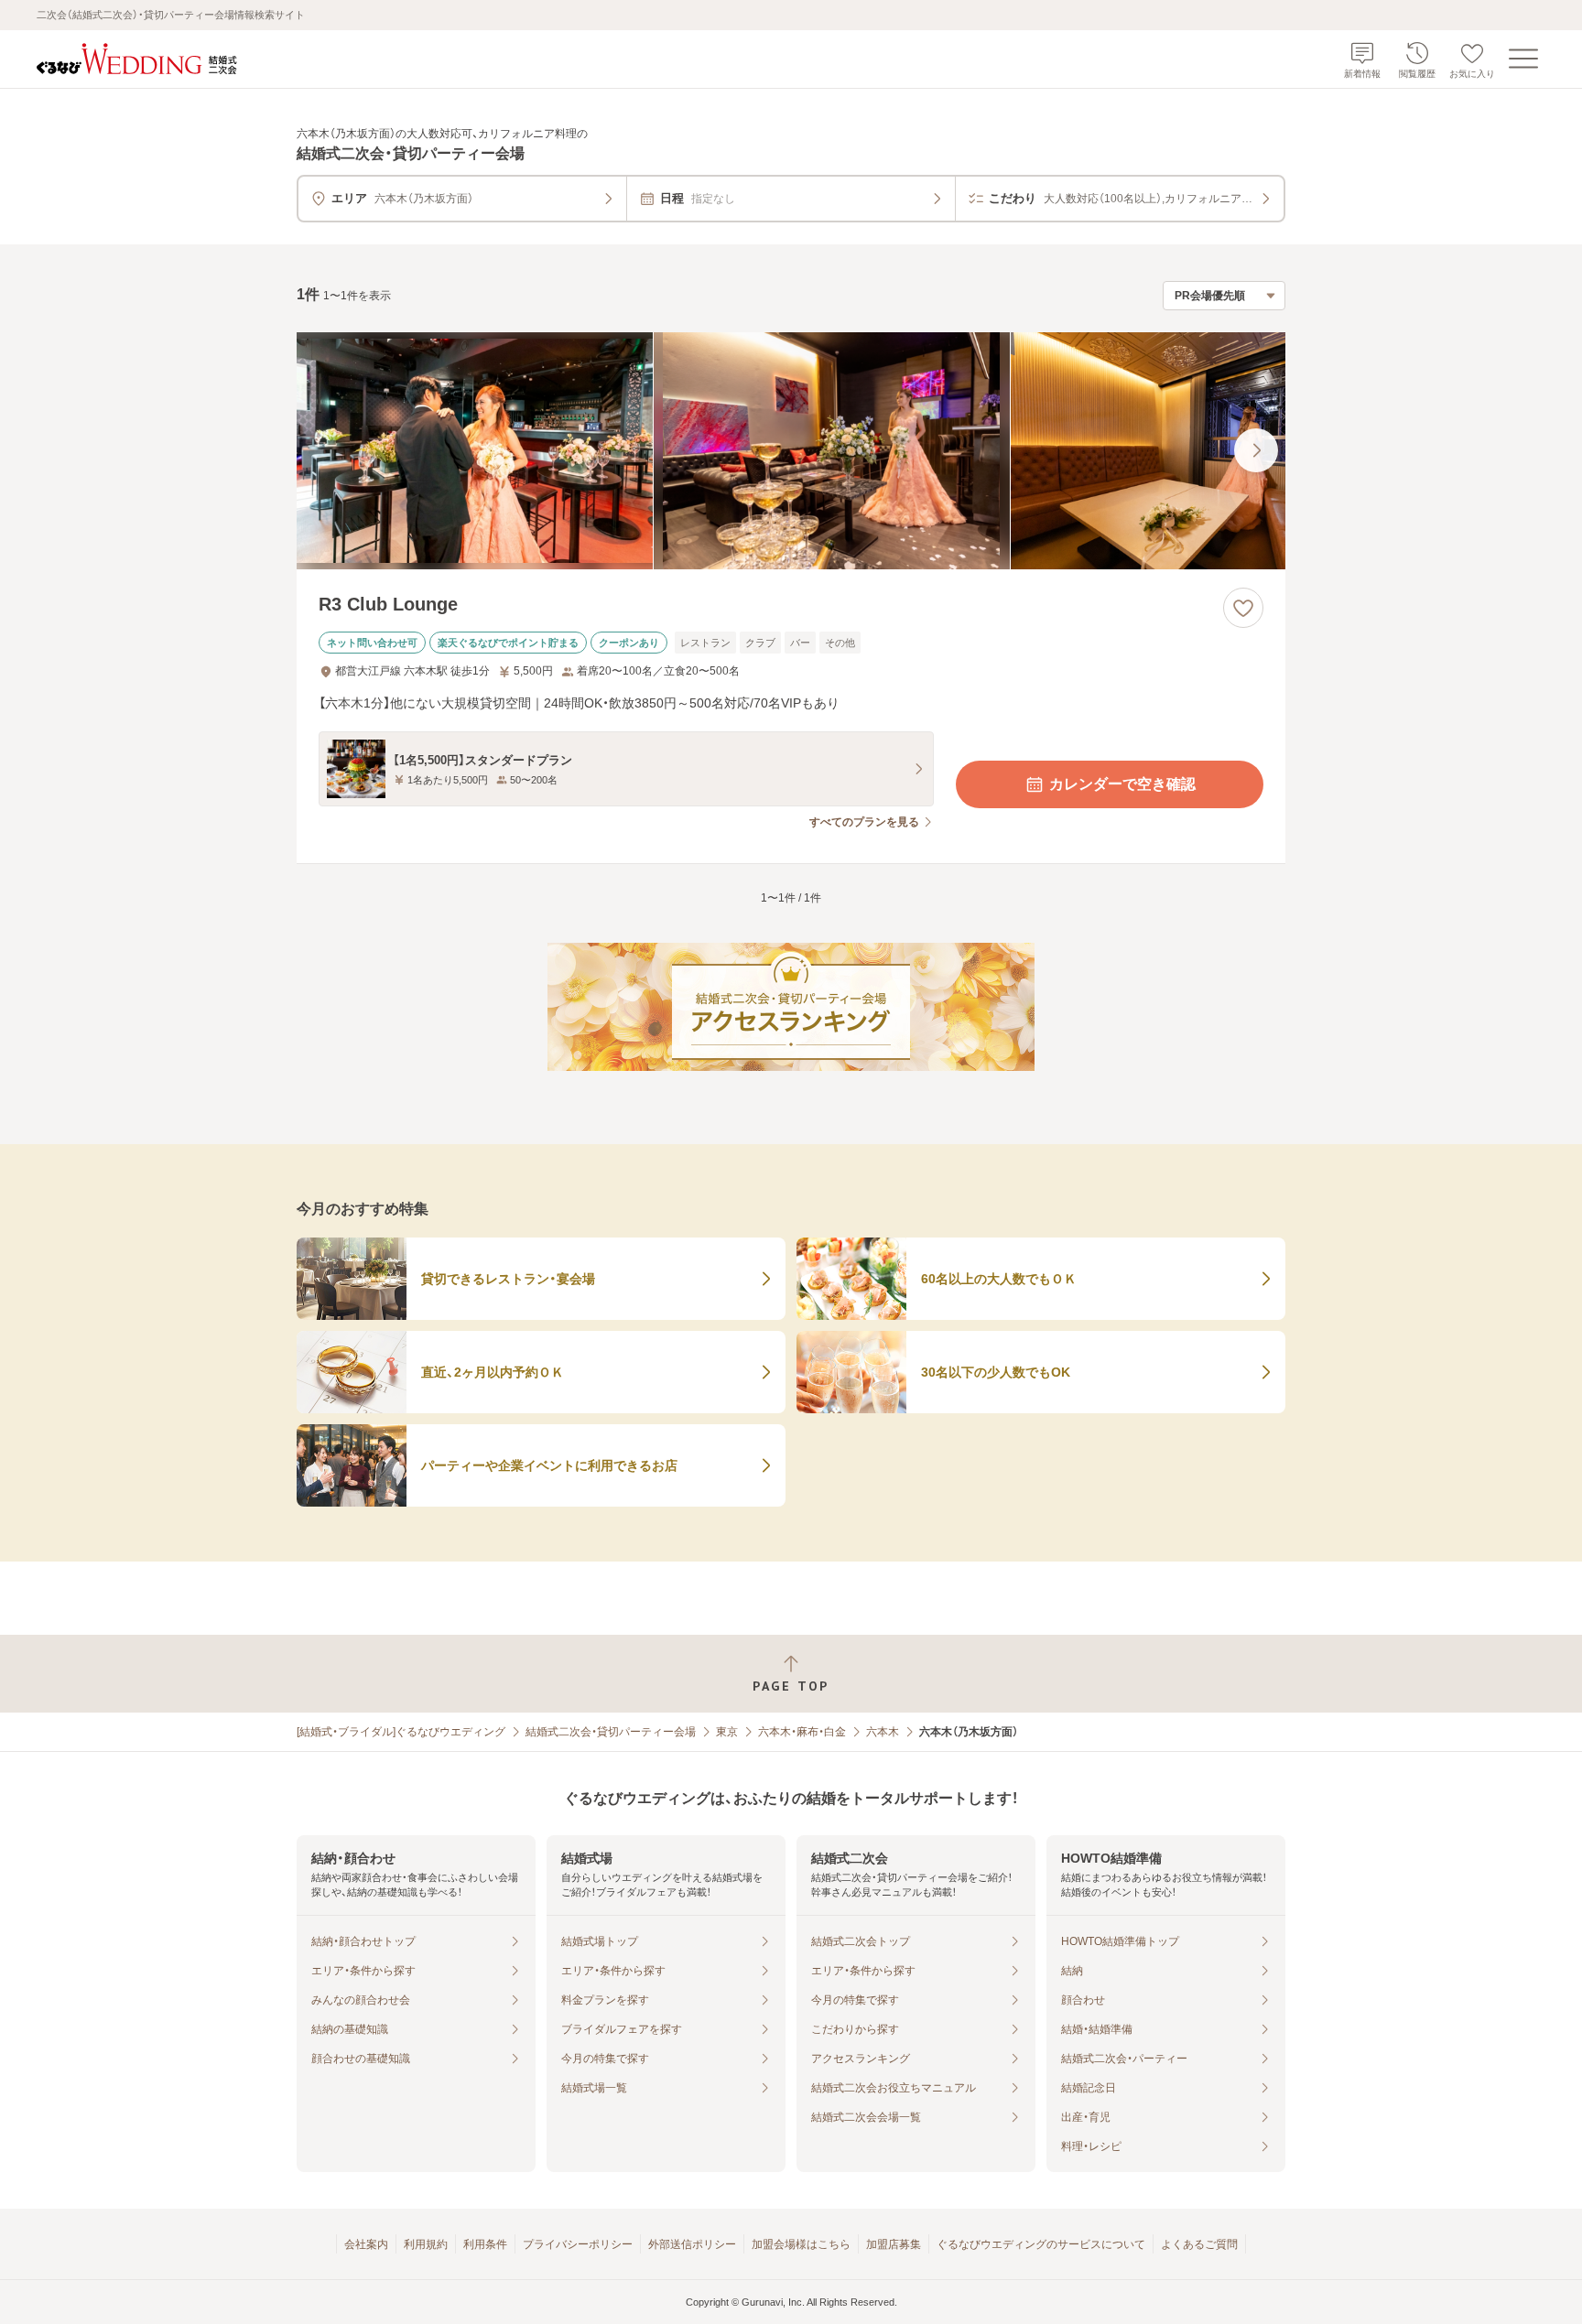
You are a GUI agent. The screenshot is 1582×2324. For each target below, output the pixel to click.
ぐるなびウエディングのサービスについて (1041, 2244)
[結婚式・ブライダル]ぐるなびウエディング (401, 1732)
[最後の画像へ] (1256, 450)
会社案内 (366, 2244)
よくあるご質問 (1199, 2244)
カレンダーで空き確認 (1122, 784)
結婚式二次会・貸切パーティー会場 (611, 1732)
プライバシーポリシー (578, 2244)
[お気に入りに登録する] (1243, 608)
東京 (727, 1732)
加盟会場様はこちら (801, 2244)
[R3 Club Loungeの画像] (791, 451)
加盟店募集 (894, 2244)
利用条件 (485, 2244)
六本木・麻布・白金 (802, 1732)
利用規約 (426, 2244)
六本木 (883, 1732)
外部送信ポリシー (692, 2244)
